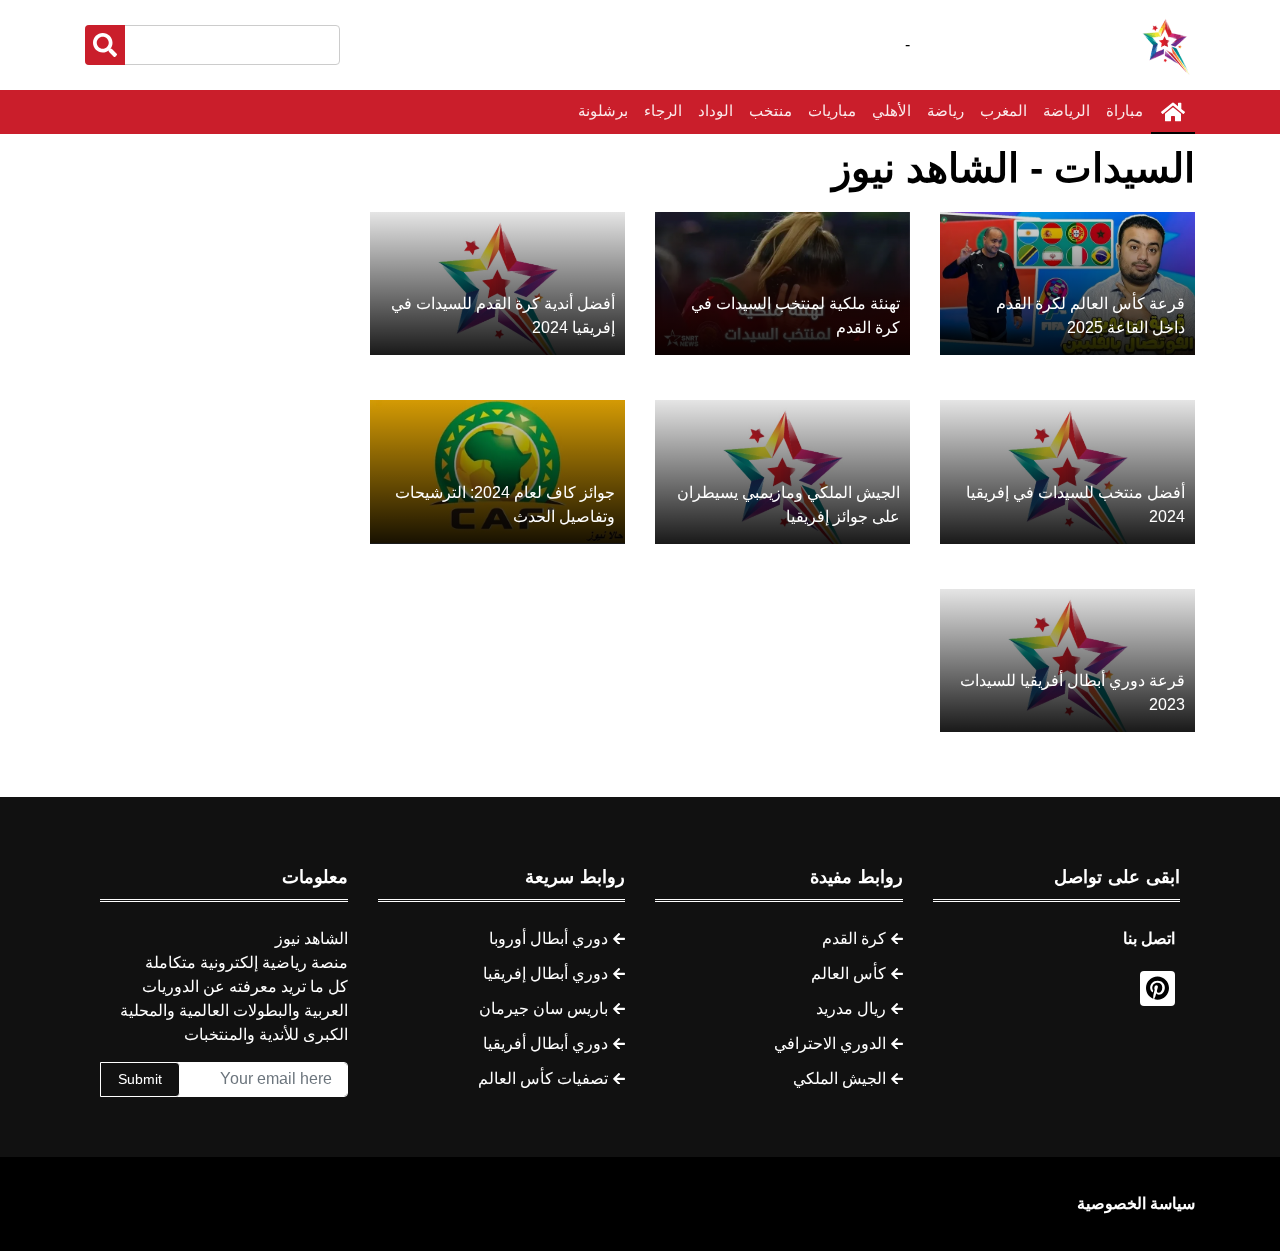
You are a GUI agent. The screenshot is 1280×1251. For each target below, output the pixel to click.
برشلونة (603, 110)
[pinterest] (1157, 988)
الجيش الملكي (839, 1078)
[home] (1173, 112)
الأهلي (891, 110)
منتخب (770, 110)
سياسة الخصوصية (1136, 1203)
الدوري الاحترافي (830, 1043)
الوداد (715, 110)
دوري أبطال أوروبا (548, 938)
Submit (140, 1079)
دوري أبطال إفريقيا (545, 973)
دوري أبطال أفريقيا (545, 1043)
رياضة (945, 110)
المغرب (1003, 110)
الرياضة (1066, 110)
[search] (105, 45)
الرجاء (663, 110)
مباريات (832, 110)
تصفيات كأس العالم (543, 1078)
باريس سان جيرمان (543, 1008)
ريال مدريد (851, 1008)
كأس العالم (848, 973)
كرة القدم (854, 938)
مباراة (1124, 110)
